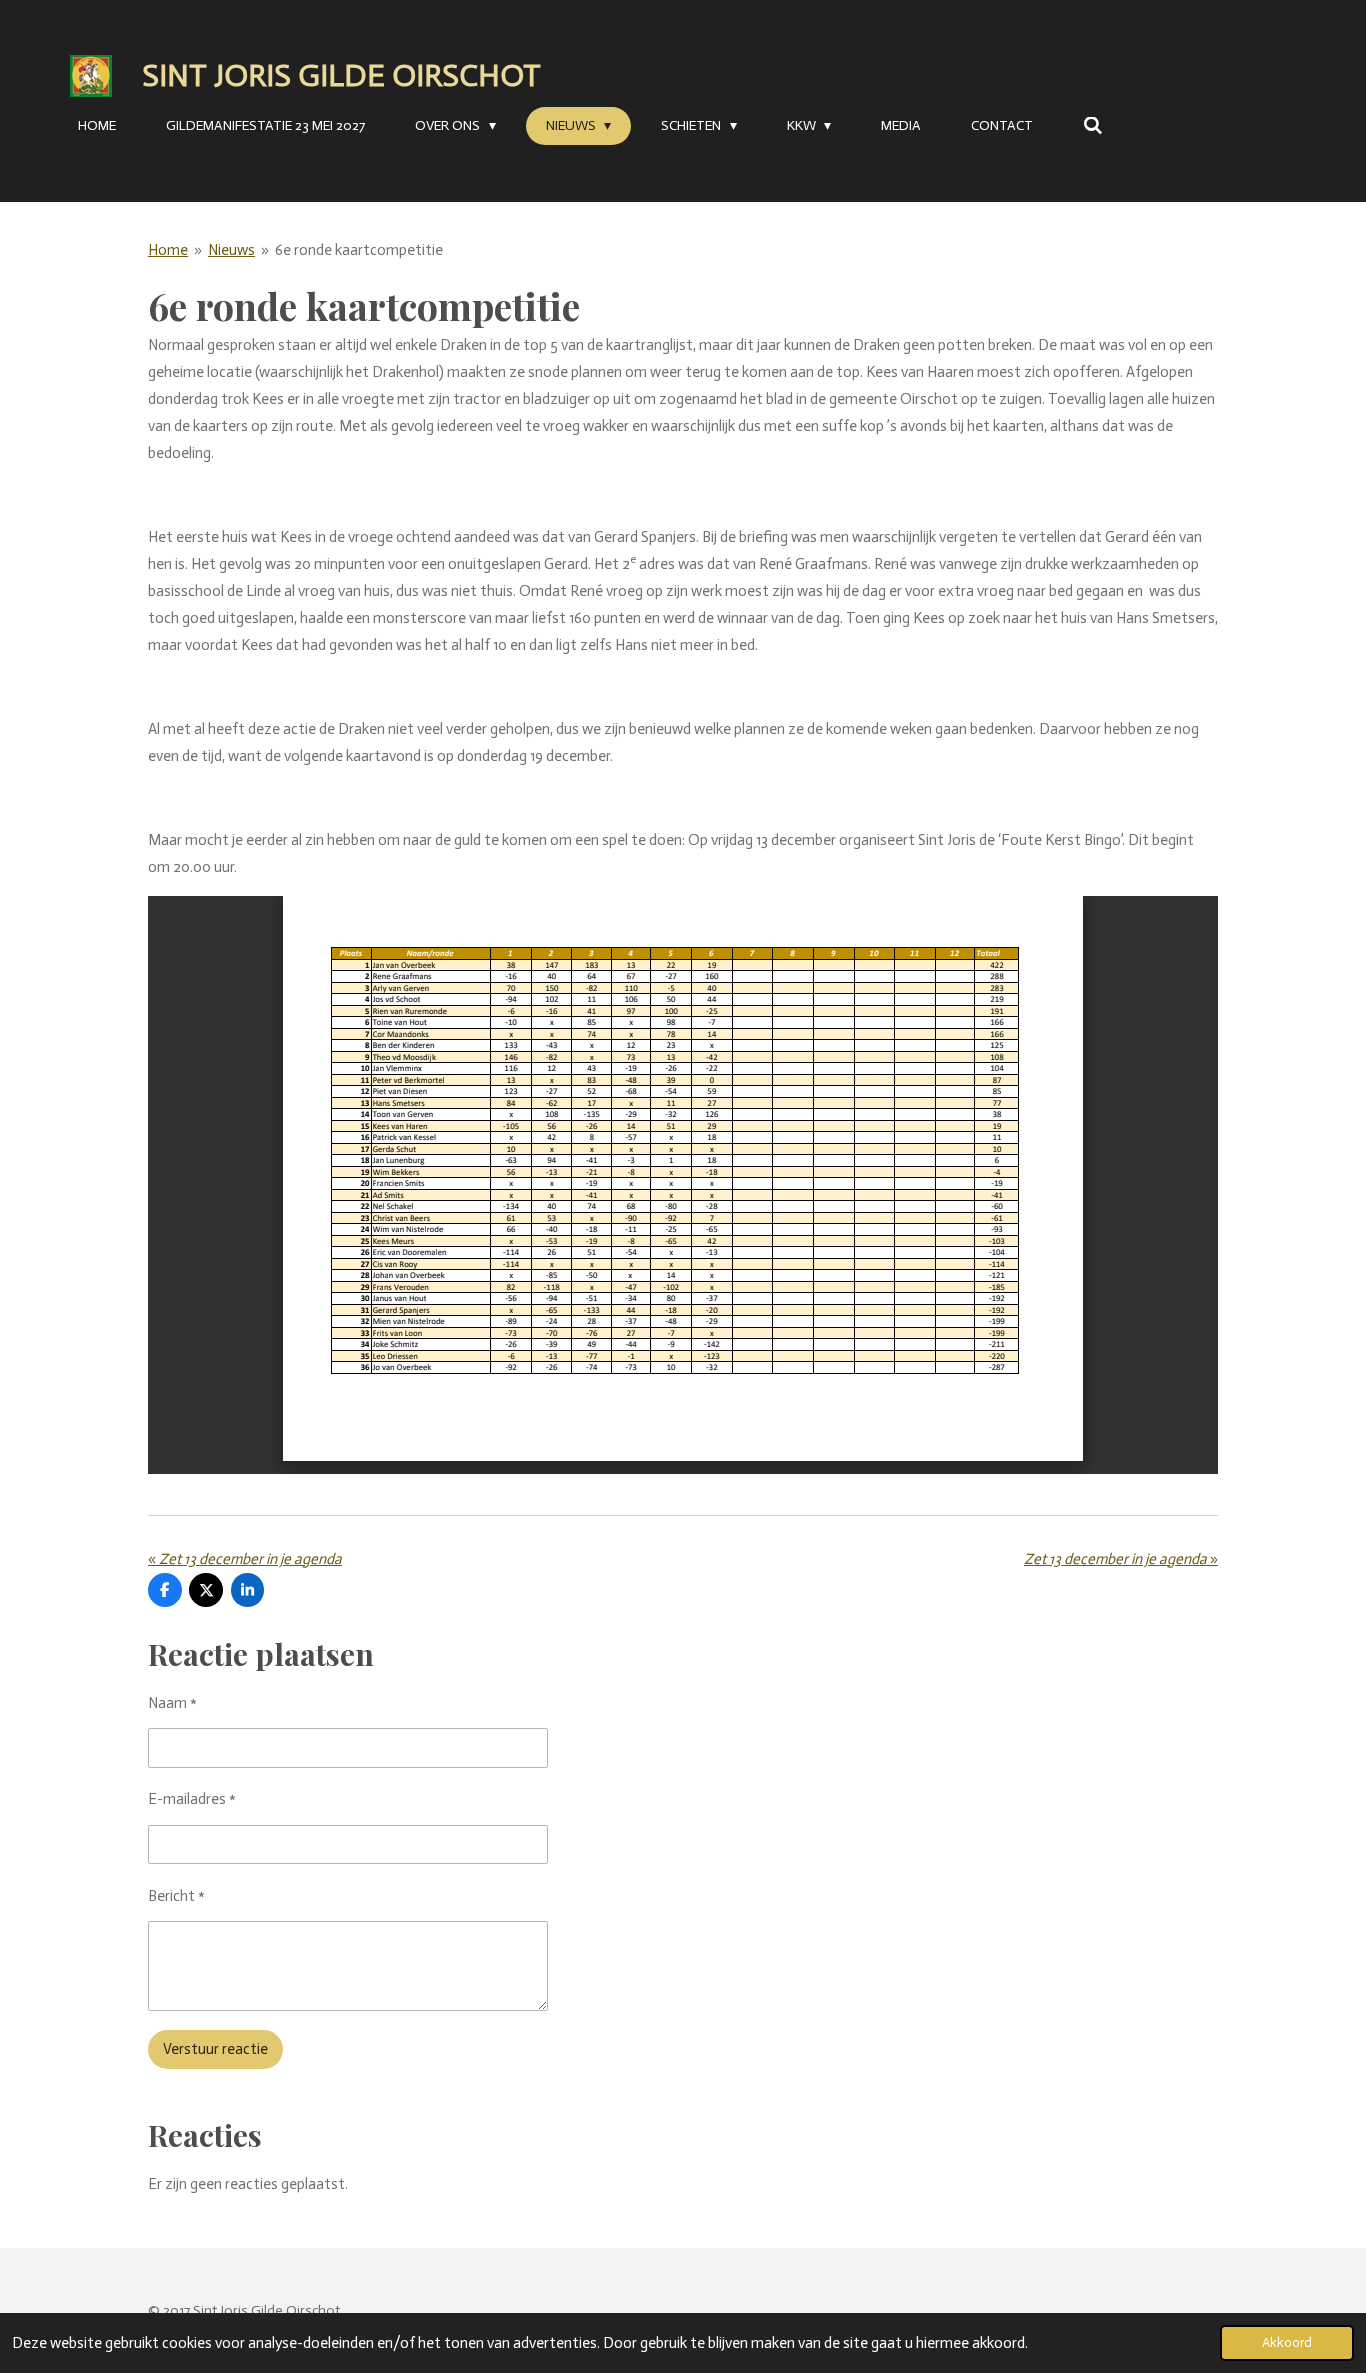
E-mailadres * (192, 1799)
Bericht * (176, 1896)
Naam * (172, 1703)
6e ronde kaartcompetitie (359, 250)
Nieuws (231, 250)
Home (168, 250)
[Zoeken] (1093, 126)
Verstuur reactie (215, 2049)
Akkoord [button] (1287, 2342)
